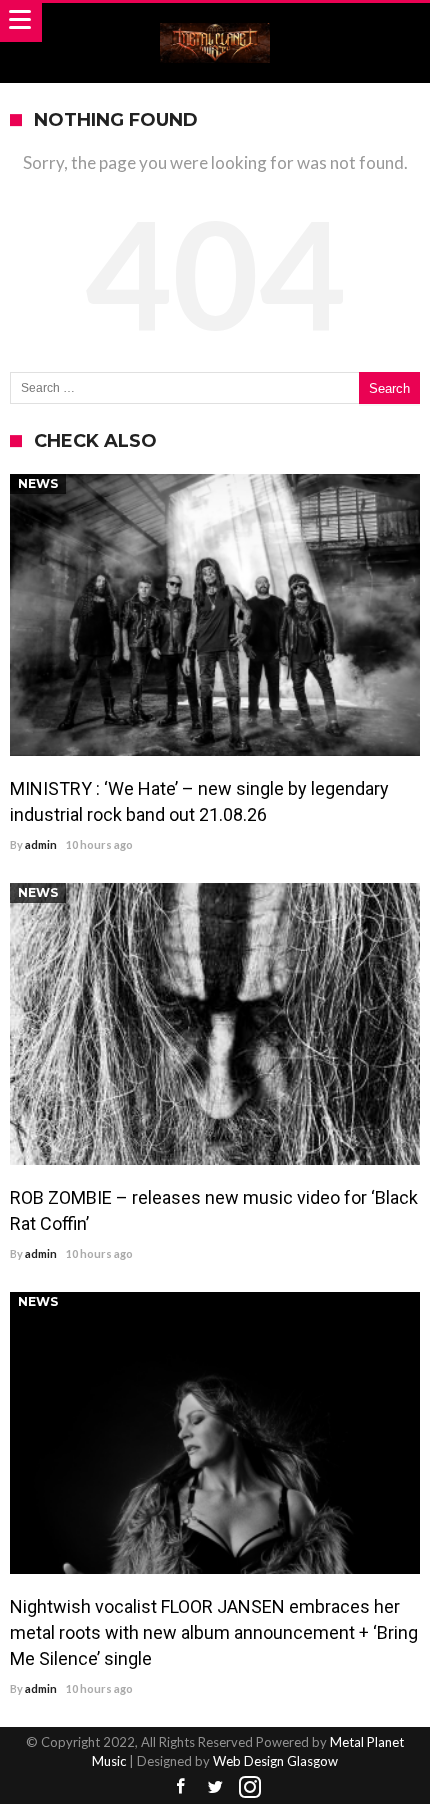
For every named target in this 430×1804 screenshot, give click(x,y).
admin (41, 844)
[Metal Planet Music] (215, 22)
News (38, 483)
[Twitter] (215, 1787)
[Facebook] (180, 1787)
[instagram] (250, 1787)
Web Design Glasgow (275, 1761)
